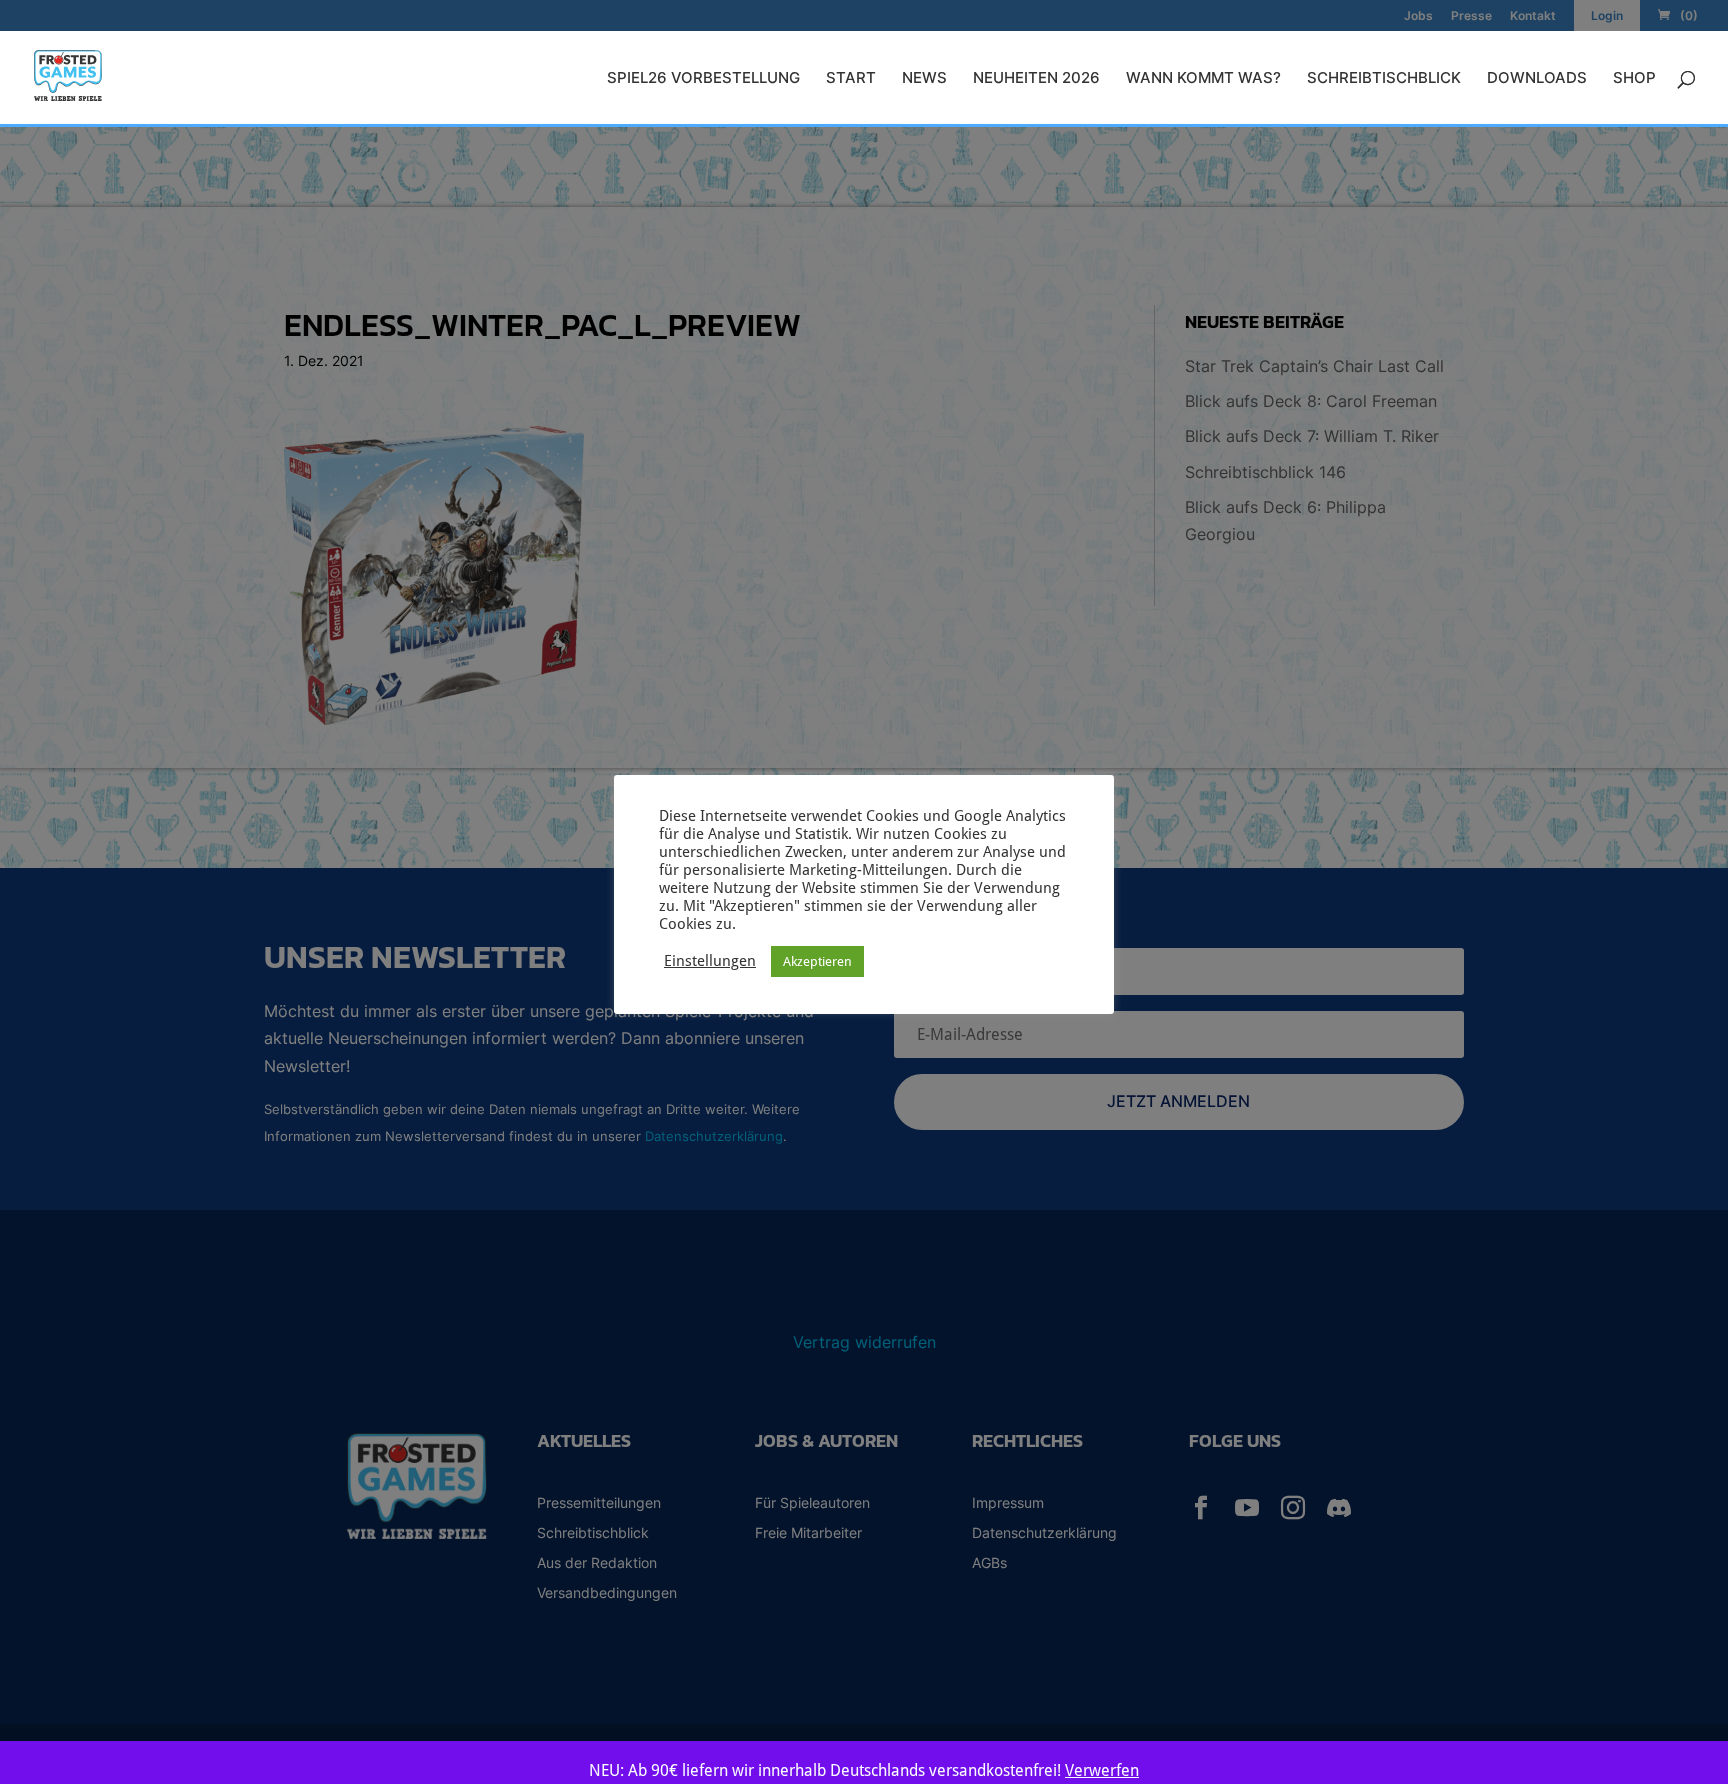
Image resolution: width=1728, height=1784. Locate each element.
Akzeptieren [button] (817, 961)
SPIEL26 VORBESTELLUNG (703, 79)
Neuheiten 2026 (1036, 79)
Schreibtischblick (1384, 79)
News (924, 79)
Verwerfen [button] (1102, 1770)
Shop (1634, 79)
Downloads (1537, 79)
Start (851, 79)
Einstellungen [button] (710, 960)
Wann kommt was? (1203, 79)
